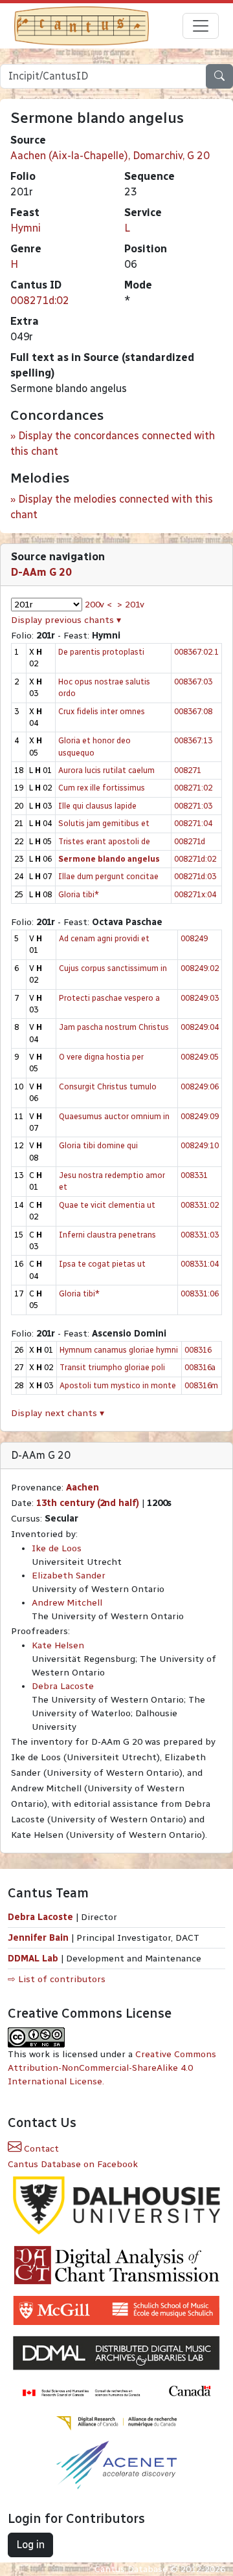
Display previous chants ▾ (66, 620)
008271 (188, 770)
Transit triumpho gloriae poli (112, 1367)
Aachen (83, 1488)
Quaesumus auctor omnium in (114, 1116)
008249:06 (200, 1086)
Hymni (26, 228)
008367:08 (193, 711)
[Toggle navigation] (201, 26)
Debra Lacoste (63, 1686)
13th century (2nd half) (88, 1503)
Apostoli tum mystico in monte (118, 1385)
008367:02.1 (196, 652)
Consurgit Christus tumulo (108, 1086)
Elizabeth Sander (69, 1576)
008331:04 (200, 1264)
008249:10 (200, 1145)
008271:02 (193, 788)
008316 (198, 1350)
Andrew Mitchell (67, 1603)
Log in (30, 2545)
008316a (200, 1367)
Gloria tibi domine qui (98, 1145)
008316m (201, 1385)
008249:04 (200, 1027)
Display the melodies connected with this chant (112, 507)
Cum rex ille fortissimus (102, 788)
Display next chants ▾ (58, 1413)
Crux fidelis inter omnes (102, 711)
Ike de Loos (57, 1548)
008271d (190, 841)
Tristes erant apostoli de (104, 841)
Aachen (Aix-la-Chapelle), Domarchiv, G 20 (110, 156)
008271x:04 (195, 894)
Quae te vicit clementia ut (107, 1205)
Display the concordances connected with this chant (113, 443)
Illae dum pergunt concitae (108, 876)
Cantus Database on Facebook (73, 2164)
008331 (194, 1175)
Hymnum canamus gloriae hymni (119, 1350)
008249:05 (200, 1057)
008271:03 (193, 806)
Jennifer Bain (39, 1938)
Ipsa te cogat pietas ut (102, 1264)
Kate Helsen (58, 1645)
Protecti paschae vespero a (109, 998)
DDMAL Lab (33, 1959)
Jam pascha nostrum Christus (114, 1027)
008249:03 (200, 998)
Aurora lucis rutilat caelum (106, 770)
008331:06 (200, 1293)
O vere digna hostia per (101, 1057)
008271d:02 (40, 300)
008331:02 (200, 1205)
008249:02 (200, 968)
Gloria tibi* (79, 894)
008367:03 (193, 682)
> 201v (131, 605)
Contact (40, 2149)
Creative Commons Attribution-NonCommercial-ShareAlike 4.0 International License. (112, 2068)
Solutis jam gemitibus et (104, 823)
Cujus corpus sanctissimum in (113, 968)
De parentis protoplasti (101, 652)
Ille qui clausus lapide (97, 806)
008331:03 (200, 1235)
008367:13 (193, 740)
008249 (194, 938)
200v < (98, 605)
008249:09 (200, 1116)
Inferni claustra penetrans (107, 1235)
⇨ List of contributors (57, 1979)
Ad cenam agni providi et (104, 938)
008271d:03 (195, 876)
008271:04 (193, 823)
